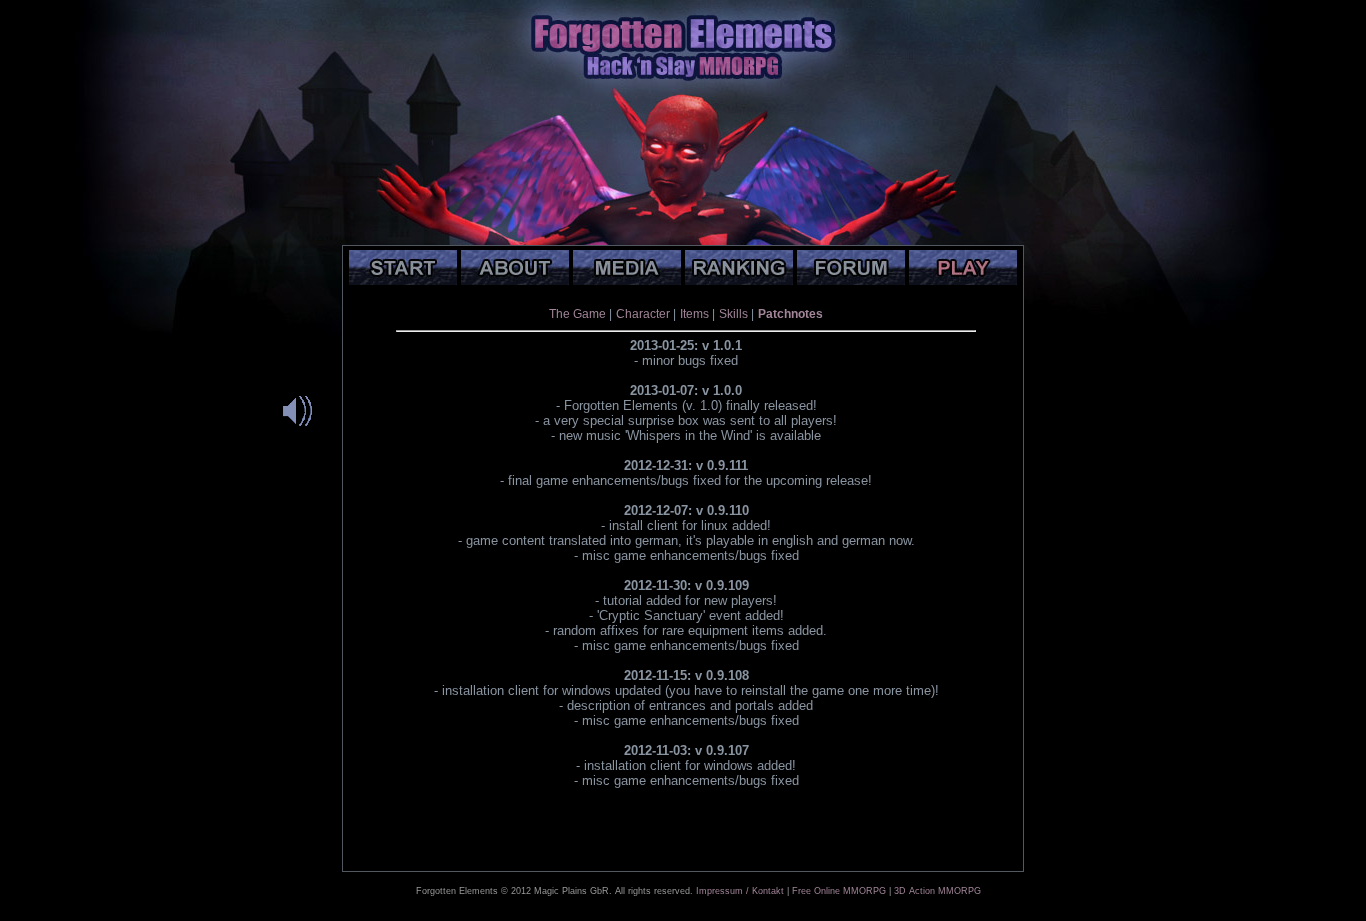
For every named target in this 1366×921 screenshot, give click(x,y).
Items (694, 314)
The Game (577, 314)
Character (643, 314)
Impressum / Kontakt (740, 891)
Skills (733, 314)
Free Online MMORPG (839, 891)
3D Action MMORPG (937, 891)
